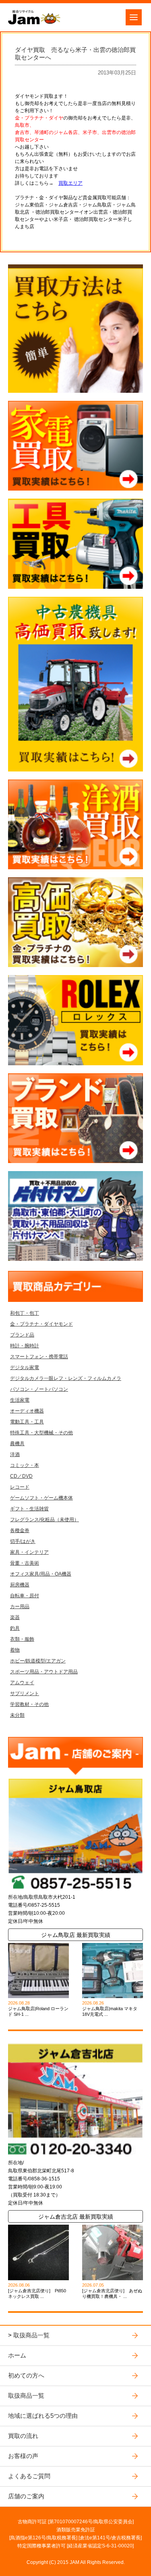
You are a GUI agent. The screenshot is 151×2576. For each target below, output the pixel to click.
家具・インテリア (29, 1552)
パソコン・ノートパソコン (39, 1389)
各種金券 (20, 1530)
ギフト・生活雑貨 (29, 1509)
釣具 (15, 1628)
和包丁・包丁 (25, 1313)
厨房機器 (20, 1585)
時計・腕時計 (25, 1346)
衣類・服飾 (22, 1639)
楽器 (15, 1617)
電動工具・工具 (27, 1422)
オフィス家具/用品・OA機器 (41, 1574)
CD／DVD (21, 1476)
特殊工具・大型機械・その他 (41, 1433)
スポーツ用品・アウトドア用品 (44, 1672)
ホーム (17, 2355)
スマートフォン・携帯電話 (39, 1357)
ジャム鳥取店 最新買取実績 (76, 1935)
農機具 (17, 1444)
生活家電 (20, 1400)
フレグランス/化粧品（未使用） (44, 1520)
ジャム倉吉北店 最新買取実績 (76, 2217)
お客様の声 (23, 2456)
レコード (20, 1487)
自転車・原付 (25, 1596)
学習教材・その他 (29, 1704)
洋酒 (15, 1454)
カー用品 (20, 1607)
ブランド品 (22, 1335)
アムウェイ (22, 1683)
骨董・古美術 (25, 1563)
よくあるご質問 (29, 2476)
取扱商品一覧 (31, 2335)
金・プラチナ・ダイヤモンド (41, 1324)
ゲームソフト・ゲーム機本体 (41, 1498)
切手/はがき (23, 1541)
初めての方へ (26, 2375)
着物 (15, 1650)
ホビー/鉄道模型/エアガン (38, 1661)
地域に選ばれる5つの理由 (43, 2416)
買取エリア (70, 183)
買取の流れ (23, 2436)
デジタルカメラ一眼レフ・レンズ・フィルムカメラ (66, 1378)
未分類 (17, 1715)
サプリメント (25, 1693)
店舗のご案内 (26, 2496)
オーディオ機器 (27, 1411)
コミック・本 (25, 1465)
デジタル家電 (25, 1367)
